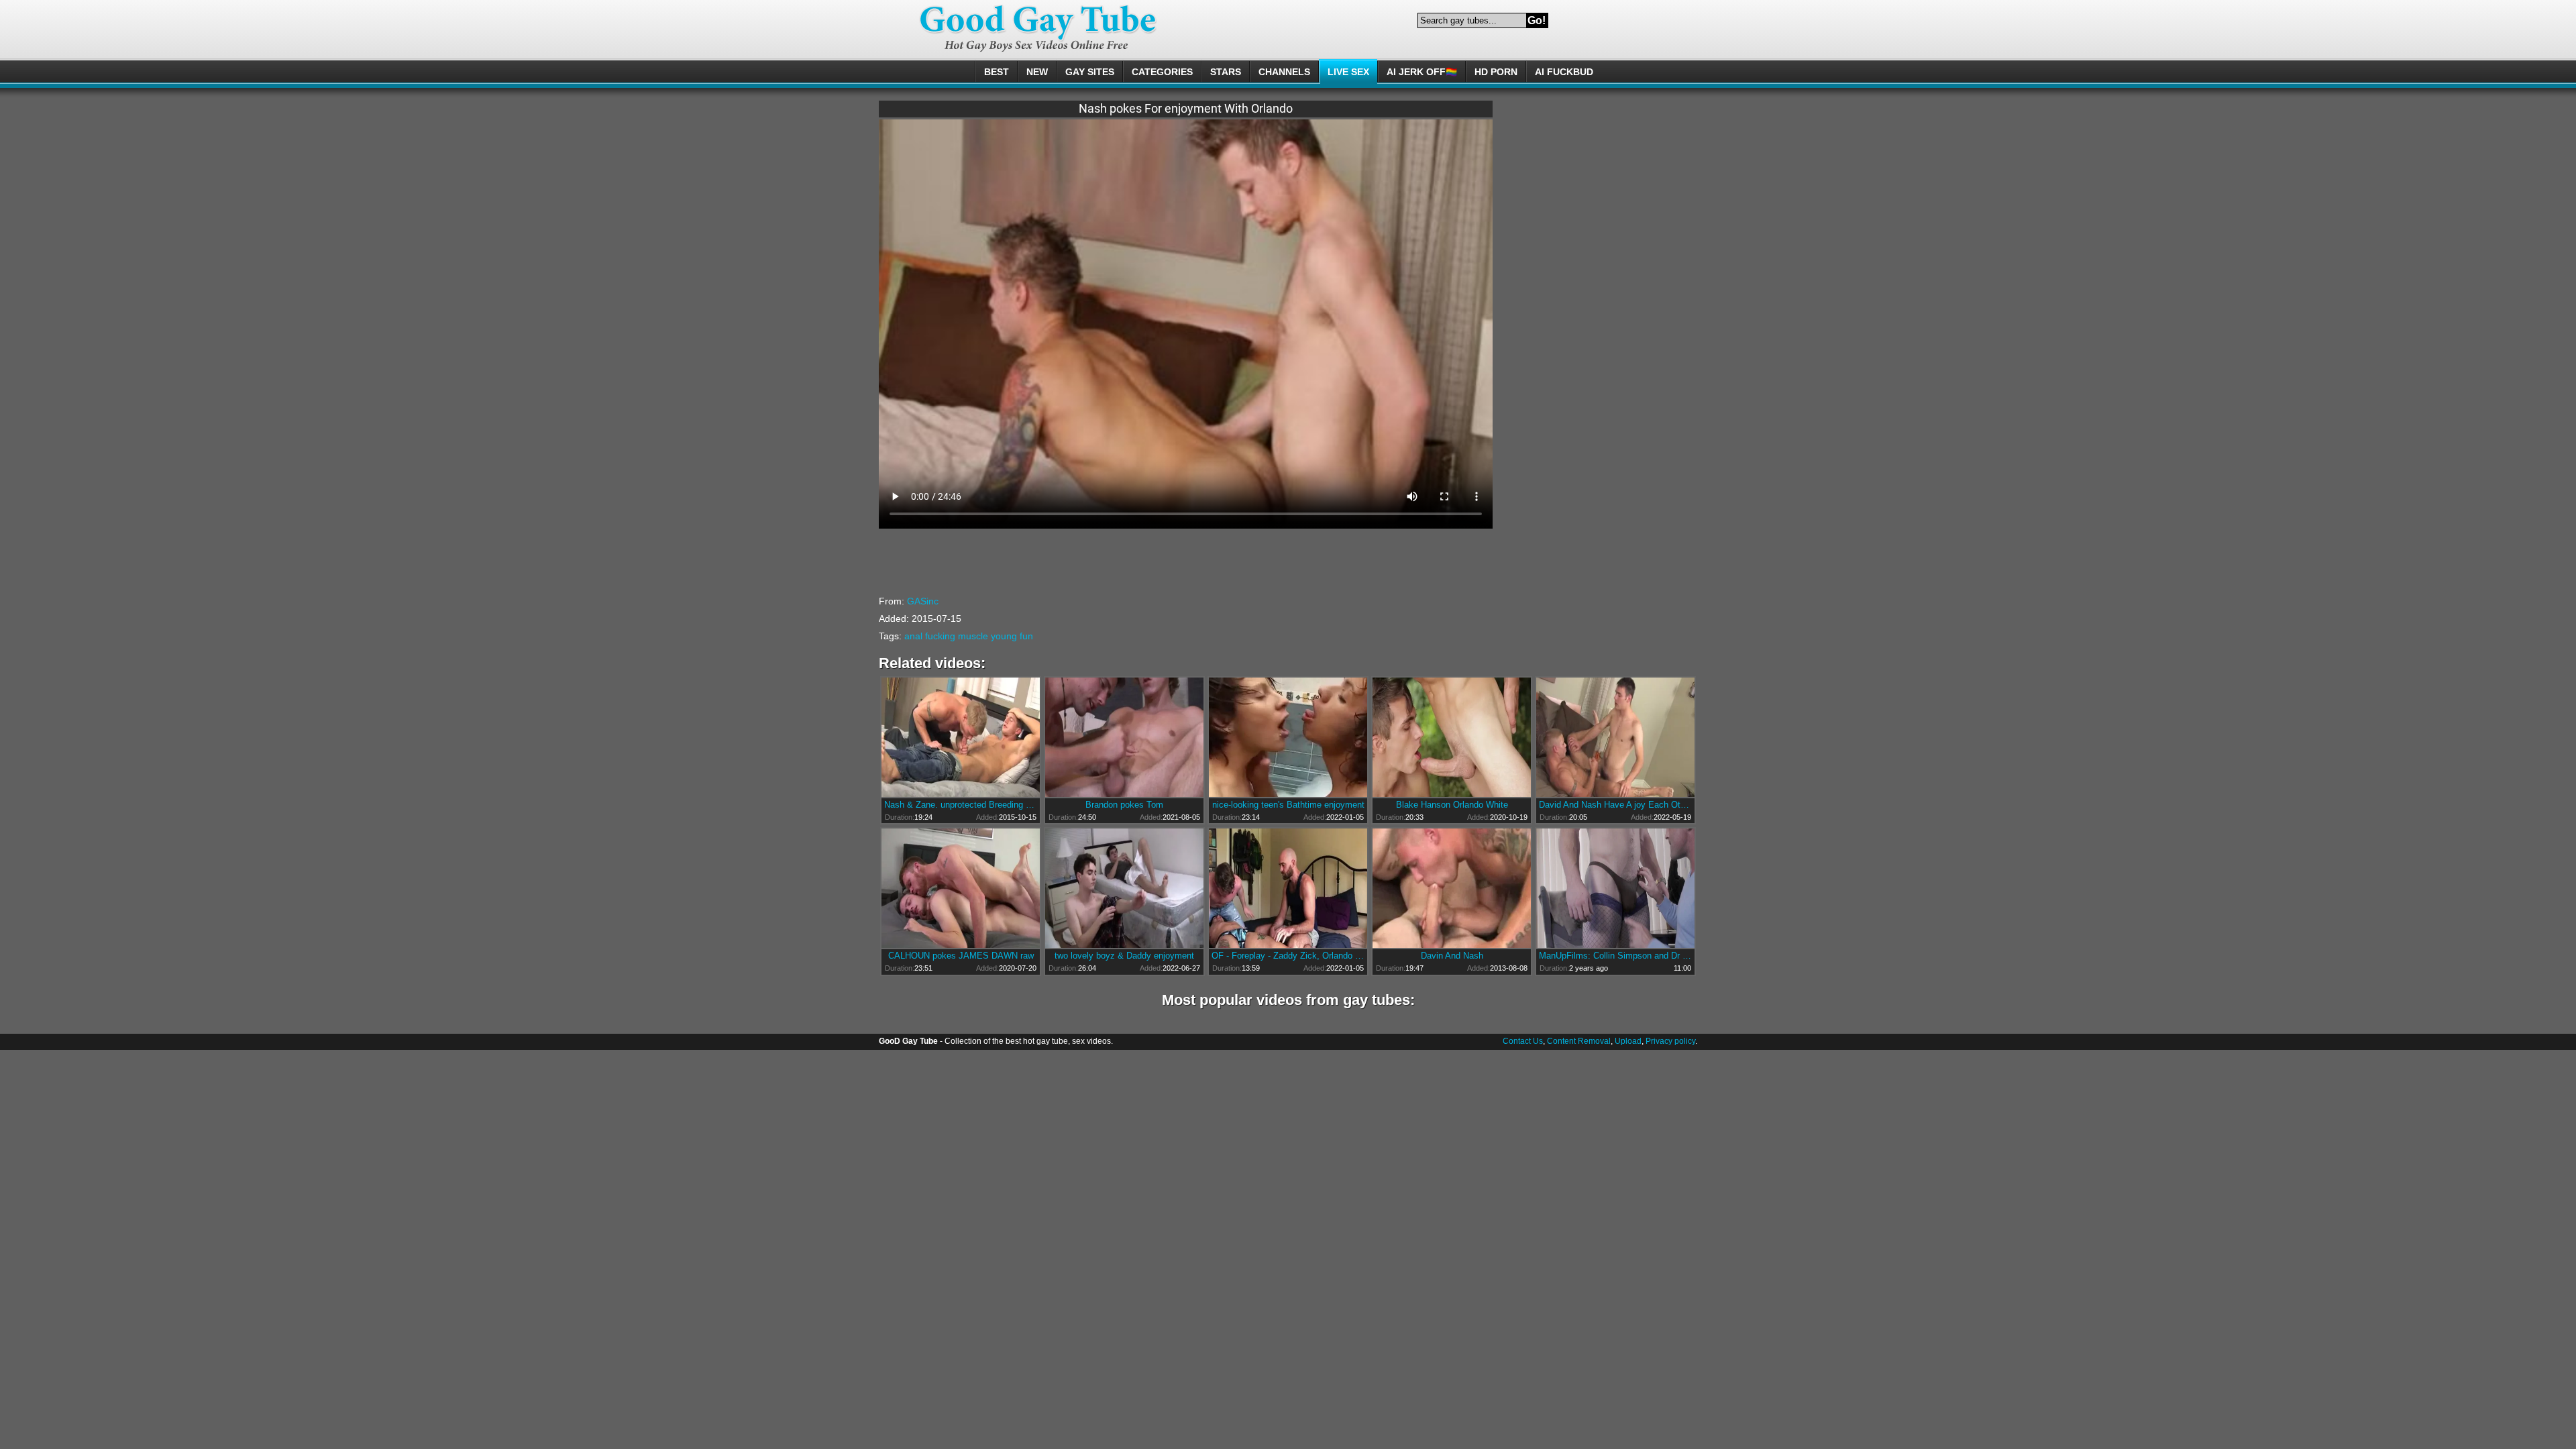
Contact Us (1523, 1041)
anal (913, 636)
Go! (1537, 20)
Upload (1628, 1041)
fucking (940, 636)
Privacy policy (1670, 1041)
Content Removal (1579, 1041)
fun (1026, 636)
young (1004, 636)
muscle (973, 636)
